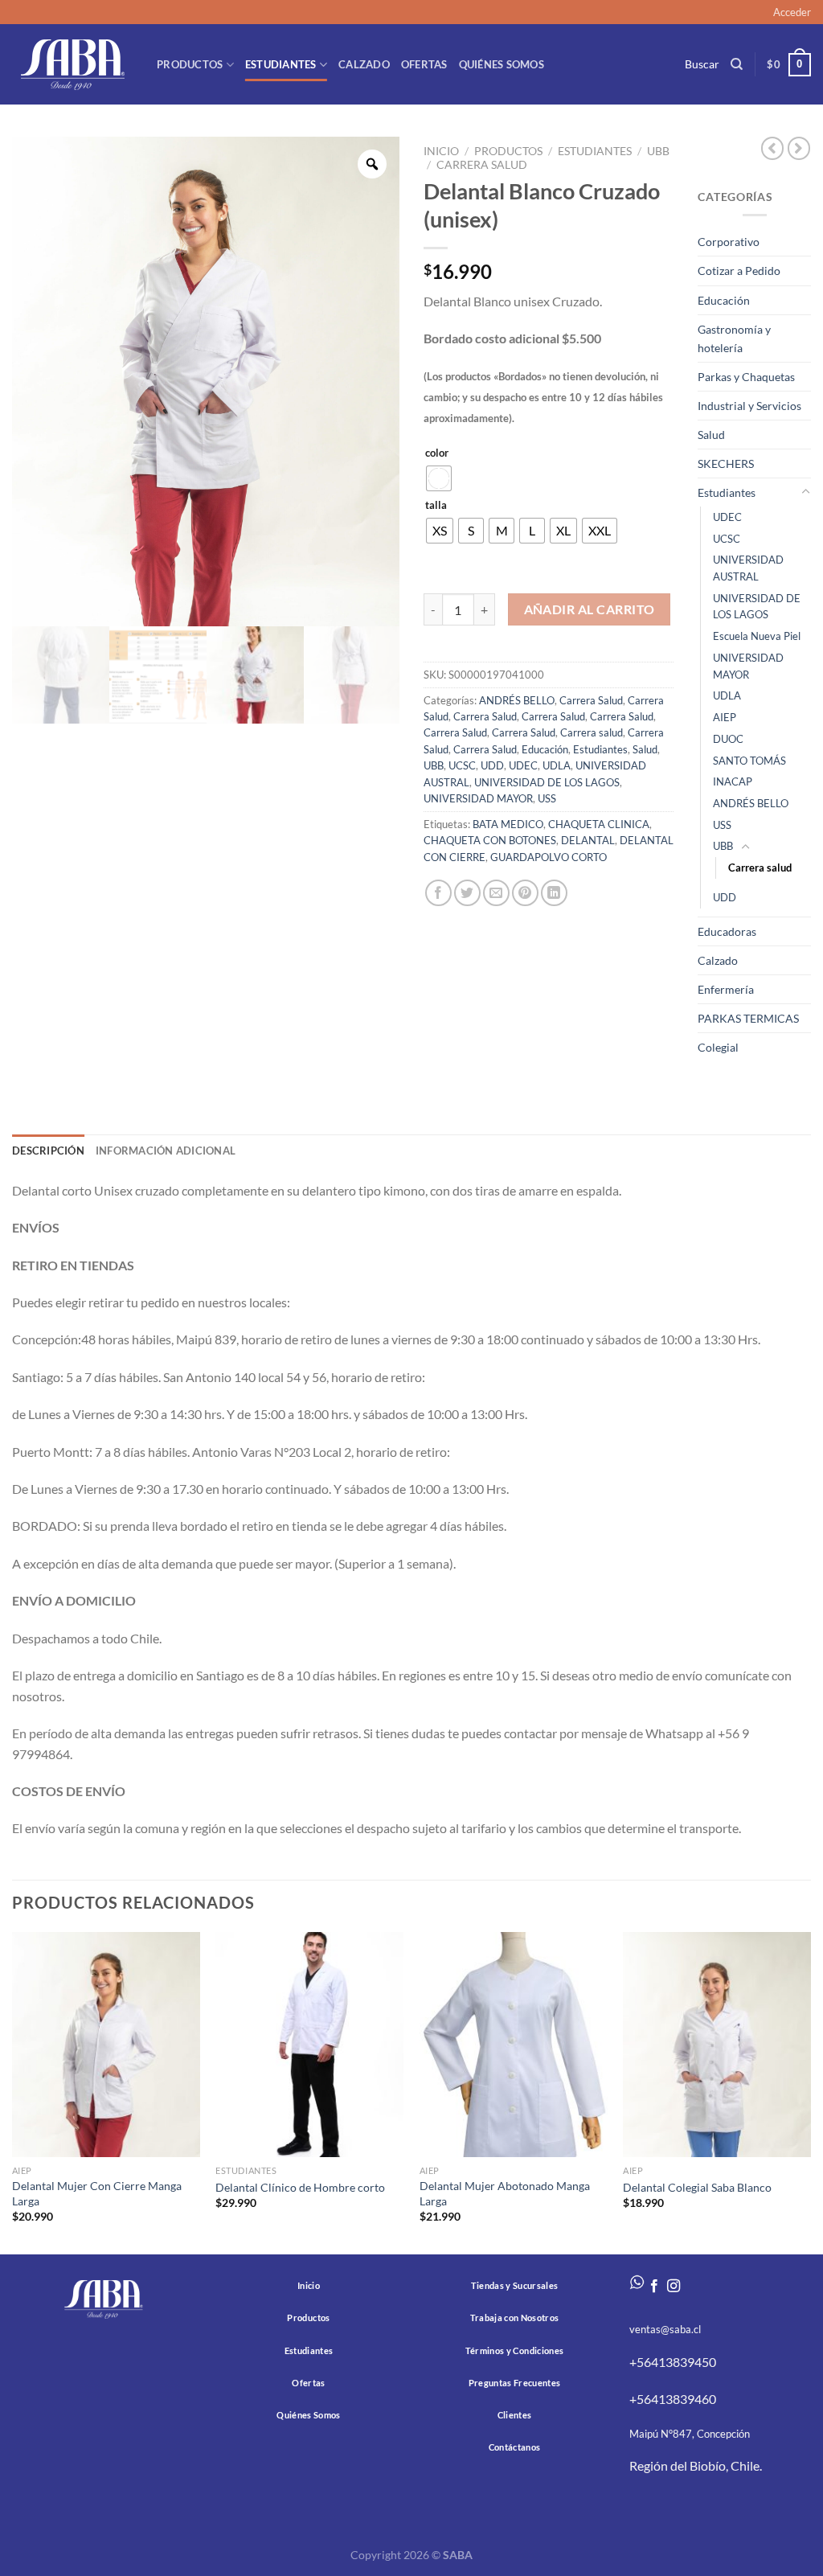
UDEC (523, 765)
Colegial (718, 1047)
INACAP (733, 781)
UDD (492, 765)
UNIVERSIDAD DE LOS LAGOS (547, 782)
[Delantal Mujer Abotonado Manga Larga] (514, 2045)
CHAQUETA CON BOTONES (490, 840)
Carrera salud (482, 165)
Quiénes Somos (502, 64)
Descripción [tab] (48, 1151)
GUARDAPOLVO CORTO (549, 857)
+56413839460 (673, 2399)
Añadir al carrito (590, 609)
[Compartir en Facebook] (438, 893)
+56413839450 (673, 2362)
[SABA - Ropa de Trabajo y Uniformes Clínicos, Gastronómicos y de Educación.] (72, 64)
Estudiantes (281, 64)
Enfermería (726, 989)
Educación (545, 749)
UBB (658, 151)
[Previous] (13, 2092)
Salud (645, 749)
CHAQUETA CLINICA (599, 824)
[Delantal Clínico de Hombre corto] (309, 2045)
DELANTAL (588, 840)
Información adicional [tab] (166, 1151)
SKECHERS (726, 464)
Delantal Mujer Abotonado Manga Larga (505, 2193)
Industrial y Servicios (749, 406)
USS (547, 798)
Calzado (364, 64)
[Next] (810, 2092)
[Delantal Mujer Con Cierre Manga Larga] (106, 2045)
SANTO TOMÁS (749, 761)
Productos (190, 64)
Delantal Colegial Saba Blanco (697, 2187)
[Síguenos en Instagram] (674, 2287)
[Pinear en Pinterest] (525, 893)
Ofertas (424, 64)
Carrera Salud (591, 700)
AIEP (725, 717)
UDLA (557, 765)
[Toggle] (805, 492)
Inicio (441, 151)
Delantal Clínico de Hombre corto (300, 2187)
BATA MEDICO (508, 824)
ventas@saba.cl (665, 2329)
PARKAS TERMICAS (748, 1018)
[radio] (439, 478)
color (437, 453)
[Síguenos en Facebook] (654, 2287)
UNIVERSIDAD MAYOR (478, 798)
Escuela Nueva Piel (757, 636)
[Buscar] (737, 64)
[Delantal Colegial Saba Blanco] (717, 2045)
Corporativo (729, 242)
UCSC (462, 765)
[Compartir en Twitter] (467, 893)
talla (436, 506)
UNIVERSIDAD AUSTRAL (748, 568)
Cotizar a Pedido (739, 271)
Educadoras (727, 931)
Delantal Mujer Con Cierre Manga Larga (97, 2193)
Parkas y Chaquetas (746, 377)
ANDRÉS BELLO (517, 700)
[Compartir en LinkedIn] (554, 893)
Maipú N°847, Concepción (690, 2434)
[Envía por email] (496, 893)
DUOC (728, 739)
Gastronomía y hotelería (734, 338)
